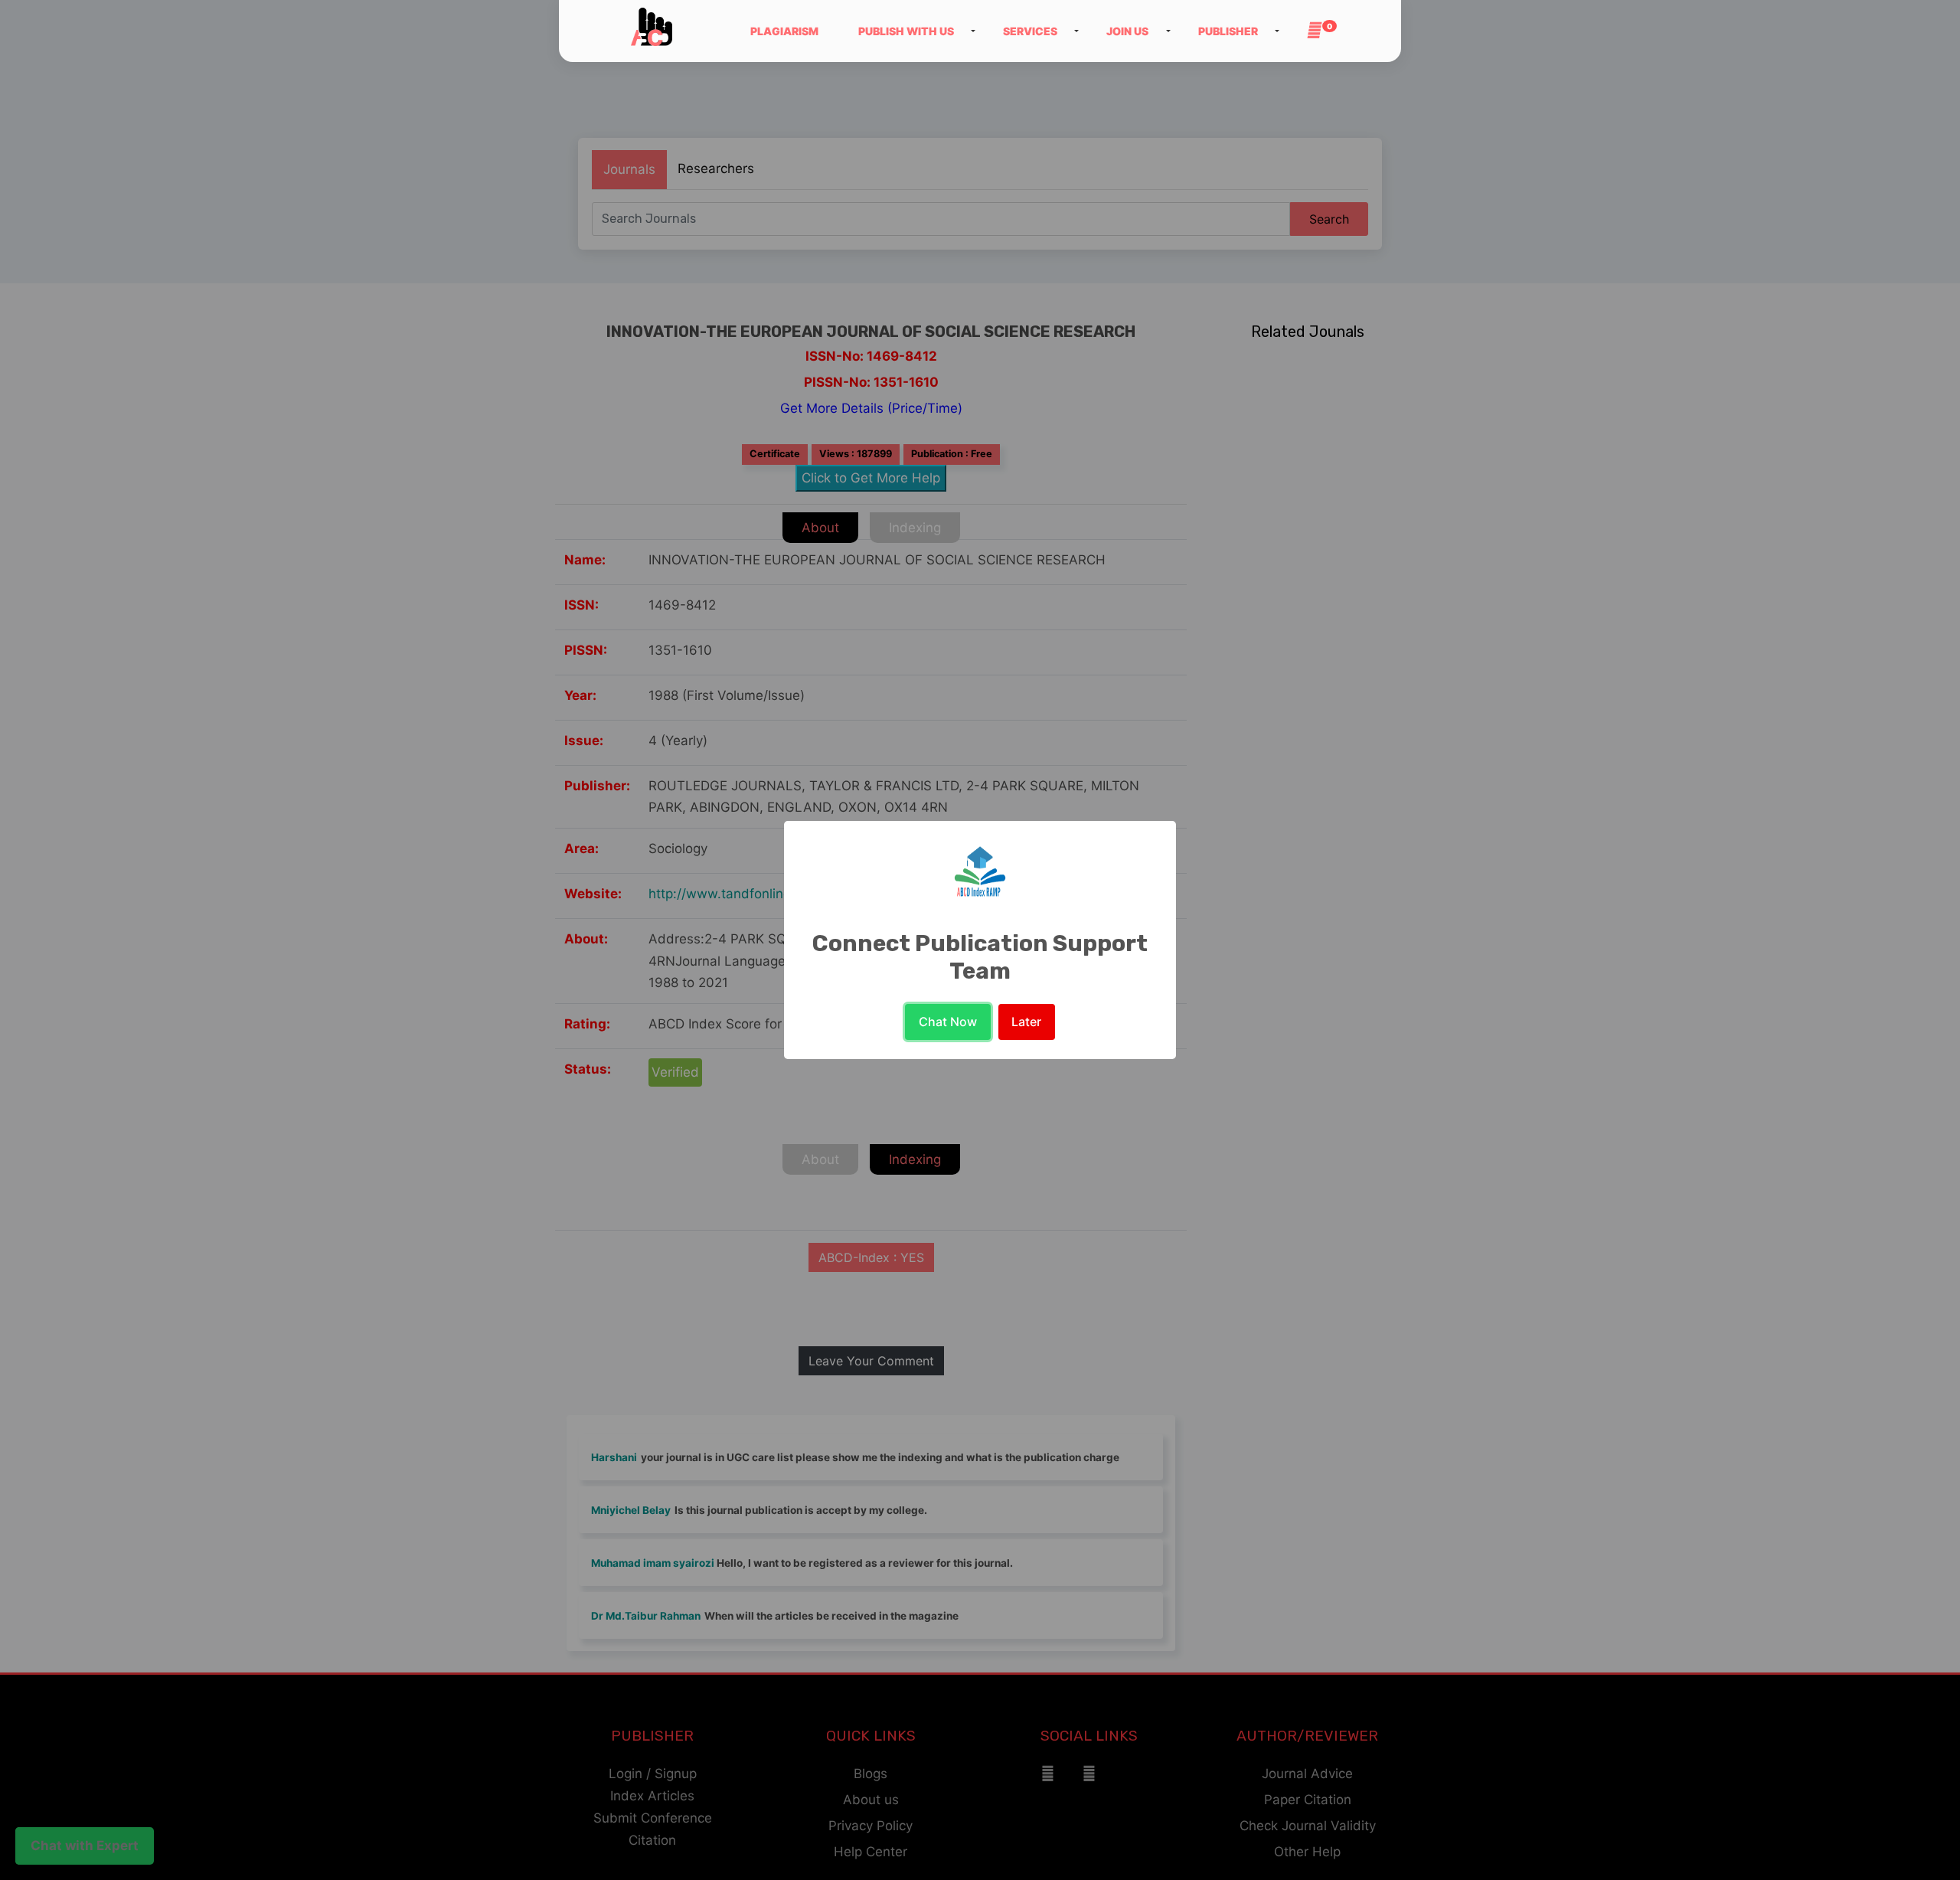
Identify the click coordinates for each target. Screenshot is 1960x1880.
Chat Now (948, 1022)
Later (1026, 1022)
